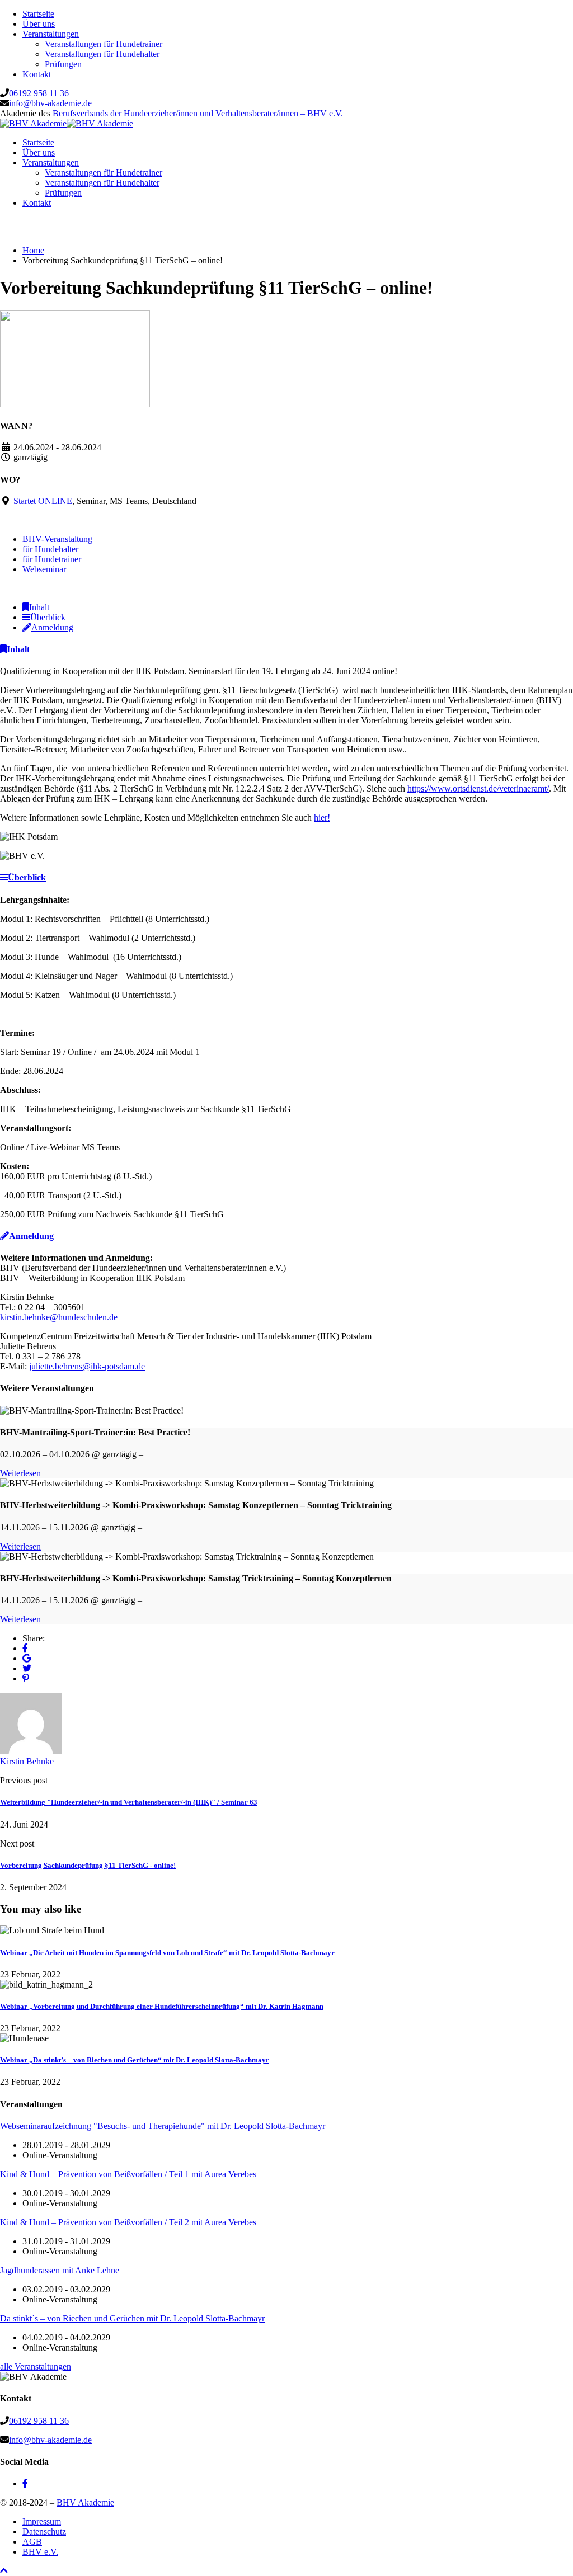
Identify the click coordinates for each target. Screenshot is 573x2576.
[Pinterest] (26, 1678)
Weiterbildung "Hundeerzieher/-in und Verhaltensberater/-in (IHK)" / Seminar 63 (129, 1802)
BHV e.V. (40, 2552)
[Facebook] (25, 1648)
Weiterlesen (20, 1473)
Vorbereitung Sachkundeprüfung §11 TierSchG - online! (88, 1865)
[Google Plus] (27, 1658)
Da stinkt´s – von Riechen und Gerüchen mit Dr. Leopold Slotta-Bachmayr (132, 2318)
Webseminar (44, 569)
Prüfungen (63, 64)
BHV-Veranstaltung (57, 539)
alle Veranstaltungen (36, 2367)
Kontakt (37, 74)
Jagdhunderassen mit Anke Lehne (60, 2270)
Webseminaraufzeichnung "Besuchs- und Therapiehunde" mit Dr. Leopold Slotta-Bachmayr (163, 2126)
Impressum (42, 2521)
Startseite (38, 14)
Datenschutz (44, 2532)
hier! (322, 818)
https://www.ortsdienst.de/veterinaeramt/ (478, 788)
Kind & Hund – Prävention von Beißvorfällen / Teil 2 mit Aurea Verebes (128, 2222)
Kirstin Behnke (27, 1761)
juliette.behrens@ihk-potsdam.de (87, 1366)
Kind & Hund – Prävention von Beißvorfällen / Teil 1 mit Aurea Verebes (128, 2174)
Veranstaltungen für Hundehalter (102, 54)
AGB (32, 2542)
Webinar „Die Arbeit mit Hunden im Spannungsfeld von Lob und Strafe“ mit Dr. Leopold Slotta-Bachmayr (167, 1953)
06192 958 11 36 (39, 93)
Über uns (39, 24)
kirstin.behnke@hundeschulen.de (59, 1317)
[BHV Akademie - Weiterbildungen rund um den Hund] (33, 123)
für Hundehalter (50, 549)
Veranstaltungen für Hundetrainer (104, 44)
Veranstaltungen (51, 34)
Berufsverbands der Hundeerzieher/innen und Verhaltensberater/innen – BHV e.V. (198, 113)
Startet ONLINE (43, 501)
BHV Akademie (85, 2502)
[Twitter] (27, 1668)
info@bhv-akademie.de (50, 103)
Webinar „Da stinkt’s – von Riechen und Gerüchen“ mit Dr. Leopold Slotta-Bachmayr (135, 2060)
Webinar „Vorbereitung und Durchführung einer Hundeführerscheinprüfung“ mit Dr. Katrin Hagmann (162, 2006)
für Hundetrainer (52, 559)
